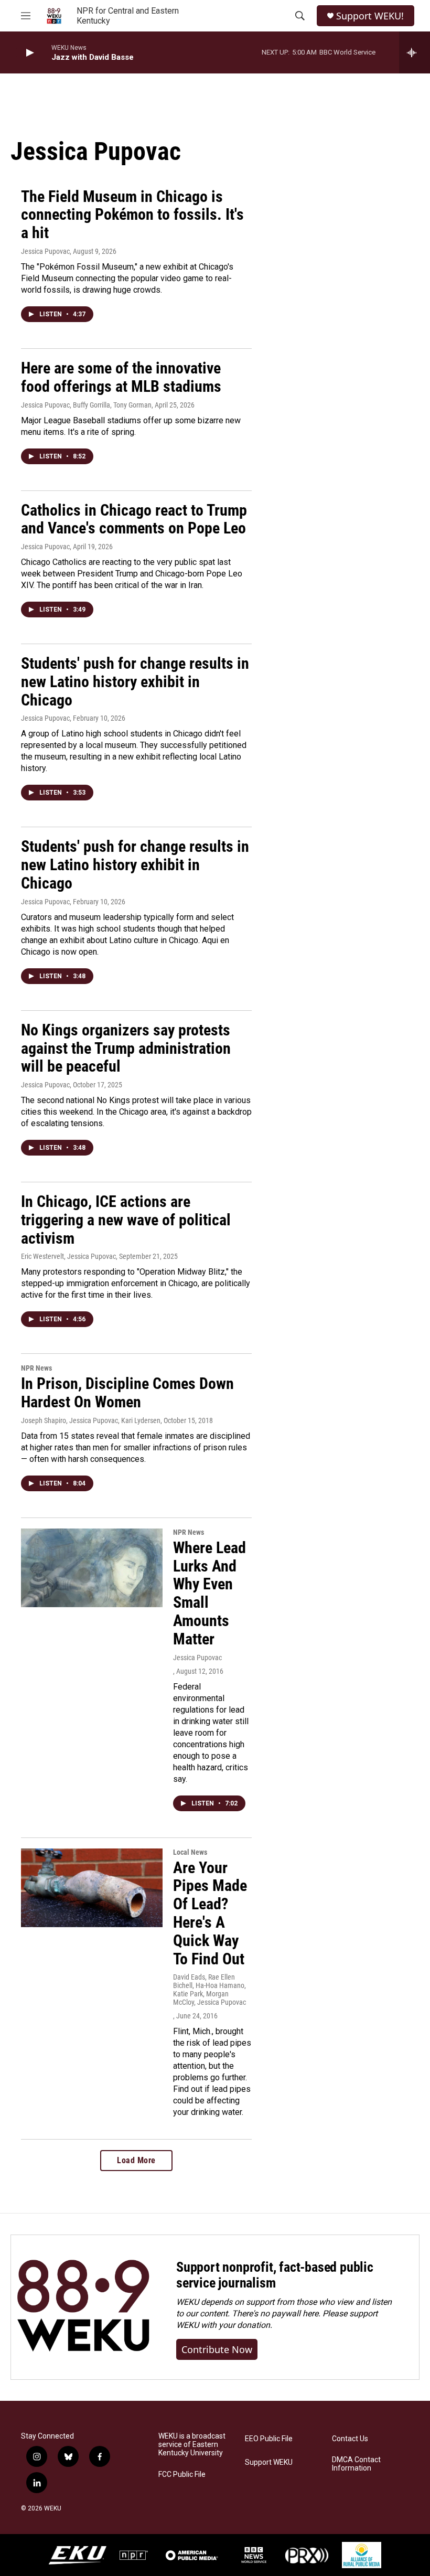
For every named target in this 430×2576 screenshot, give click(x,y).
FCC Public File (182, 2475)
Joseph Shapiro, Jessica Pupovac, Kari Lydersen (91, 1420)
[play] (29, 53)
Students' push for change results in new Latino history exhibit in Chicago (135, 682)
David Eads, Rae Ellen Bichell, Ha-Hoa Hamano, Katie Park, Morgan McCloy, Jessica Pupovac (209, 1990)
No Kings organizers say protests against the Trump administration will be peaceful (126, 1048)
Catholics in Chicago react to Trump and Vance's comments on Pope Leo (134, 519)
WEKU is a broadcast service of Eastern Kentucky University (192, 2445)
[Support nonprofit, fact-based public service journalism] (83, 2307)
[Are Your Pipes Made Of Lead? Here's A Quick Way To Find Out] (92, 1888)
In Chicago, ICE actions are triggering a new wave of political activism (126, 1220)
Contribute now (217, 2349)
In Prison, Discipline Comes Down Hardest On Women (127, 1393)
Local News (190, 1852)
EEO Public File (269, 2439)
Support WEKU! (370, 16)
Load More (136, 2160)
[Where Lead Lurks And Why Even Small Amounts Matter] (92, 1568)
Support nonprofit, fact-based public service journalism (275, 2275)
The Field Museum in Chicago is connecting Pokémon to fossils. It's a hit (132, 215)
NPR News (36, 1368)
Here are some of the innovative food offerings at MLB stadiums (121, 377)
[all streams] (415, 52)
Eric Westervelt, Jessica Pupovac (68, 1256)
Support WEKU (269, 2462)
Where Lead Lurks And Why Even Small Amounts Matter (209, 1593)
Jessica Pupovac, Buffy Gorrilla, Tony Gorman (86, 405)
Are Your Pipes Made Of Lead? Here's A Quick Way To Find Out (210, 1913)
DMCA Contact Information (356, 2464)
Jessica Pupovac (45, 251)
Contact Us (350, 2439)
